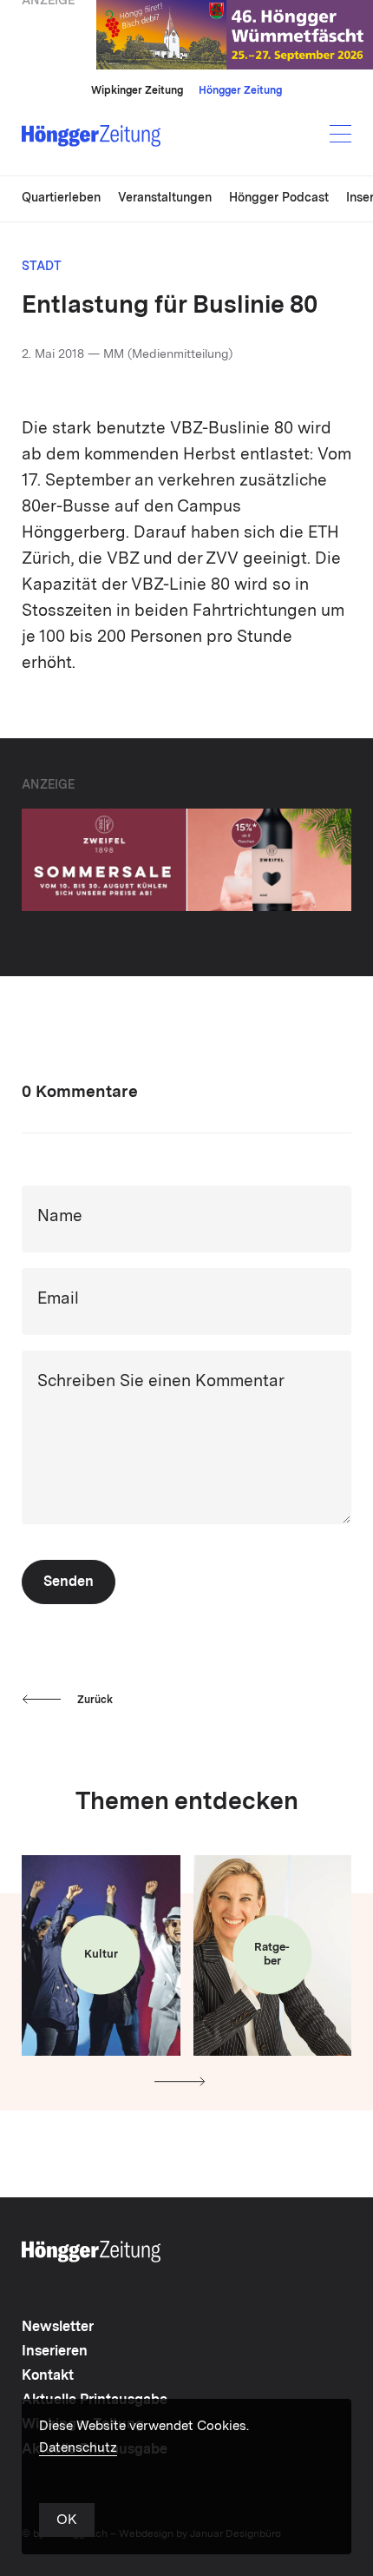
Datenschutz (78, 2449)
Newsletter (58, 2328)
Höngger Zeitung (240, 91)
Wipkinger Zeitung (137, 91)
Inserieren (55, 2352)
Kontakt (48, 2376)
